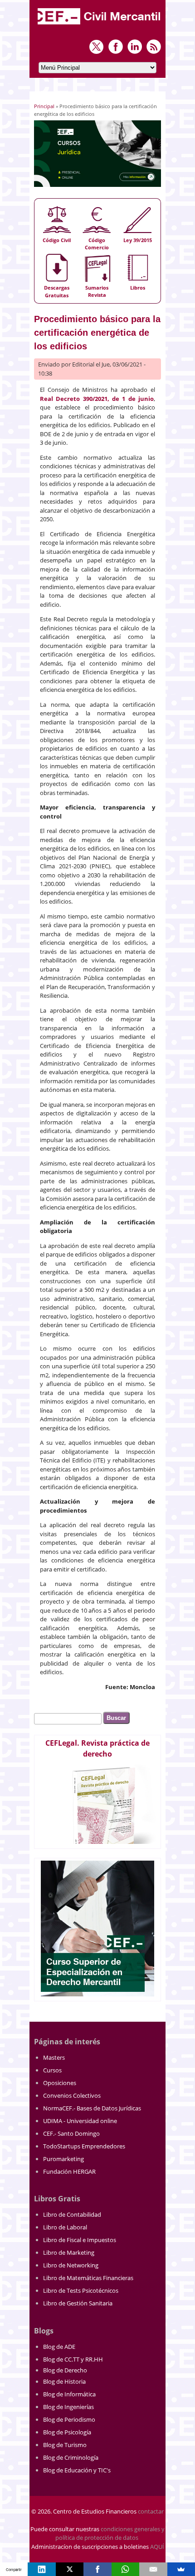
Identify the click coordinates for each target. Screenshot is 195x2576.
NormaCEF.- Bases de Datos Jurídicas (92, 2108)
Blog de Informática (69, 2394)
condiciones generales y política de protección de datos (110, 2533)
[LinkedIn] (41, 2569)
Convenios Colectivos (72, 2095)
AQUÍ (157, 2547)
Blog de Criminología (71, 2457)
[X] (70, 2569)
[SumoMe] (181, 2569)
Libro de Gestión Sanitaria (78, 2303)
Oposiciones (60, 2083)
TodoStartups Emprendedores (84, 2146)
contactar (151, 2511)
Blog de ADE (59, 2347)
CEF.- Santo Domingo (71, 2133)
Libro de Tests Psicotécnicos (81, 2290)
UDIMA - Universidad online (80, 2121)
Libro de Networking (71, 2265)
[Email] (153, 2569)
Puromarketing (63, 2159)
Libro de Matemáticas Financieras (88, 2278)
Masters (54, 2057)
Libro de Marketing (69, 2252)
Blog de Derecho (65, 2370)
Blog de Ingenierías (68, 2407)
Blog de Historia (64, 2381)
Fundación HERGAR (69, 2171)
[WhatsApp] (125, 2569)
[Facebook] (97, 2569)
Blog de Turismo (65, 2445)
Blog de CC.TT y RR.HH (73, 2359)
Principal (44, 106)
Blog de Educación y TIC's (77, 2470)
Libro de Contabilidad (72, 2214)
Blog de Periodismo (69, 2419)
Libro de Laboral (65, 2227)
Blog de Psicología (67, 2432)
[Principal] (100, 25)
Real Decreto (61, 399)
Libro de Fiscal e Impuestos (80, 2240)
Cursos (52, 2070)
